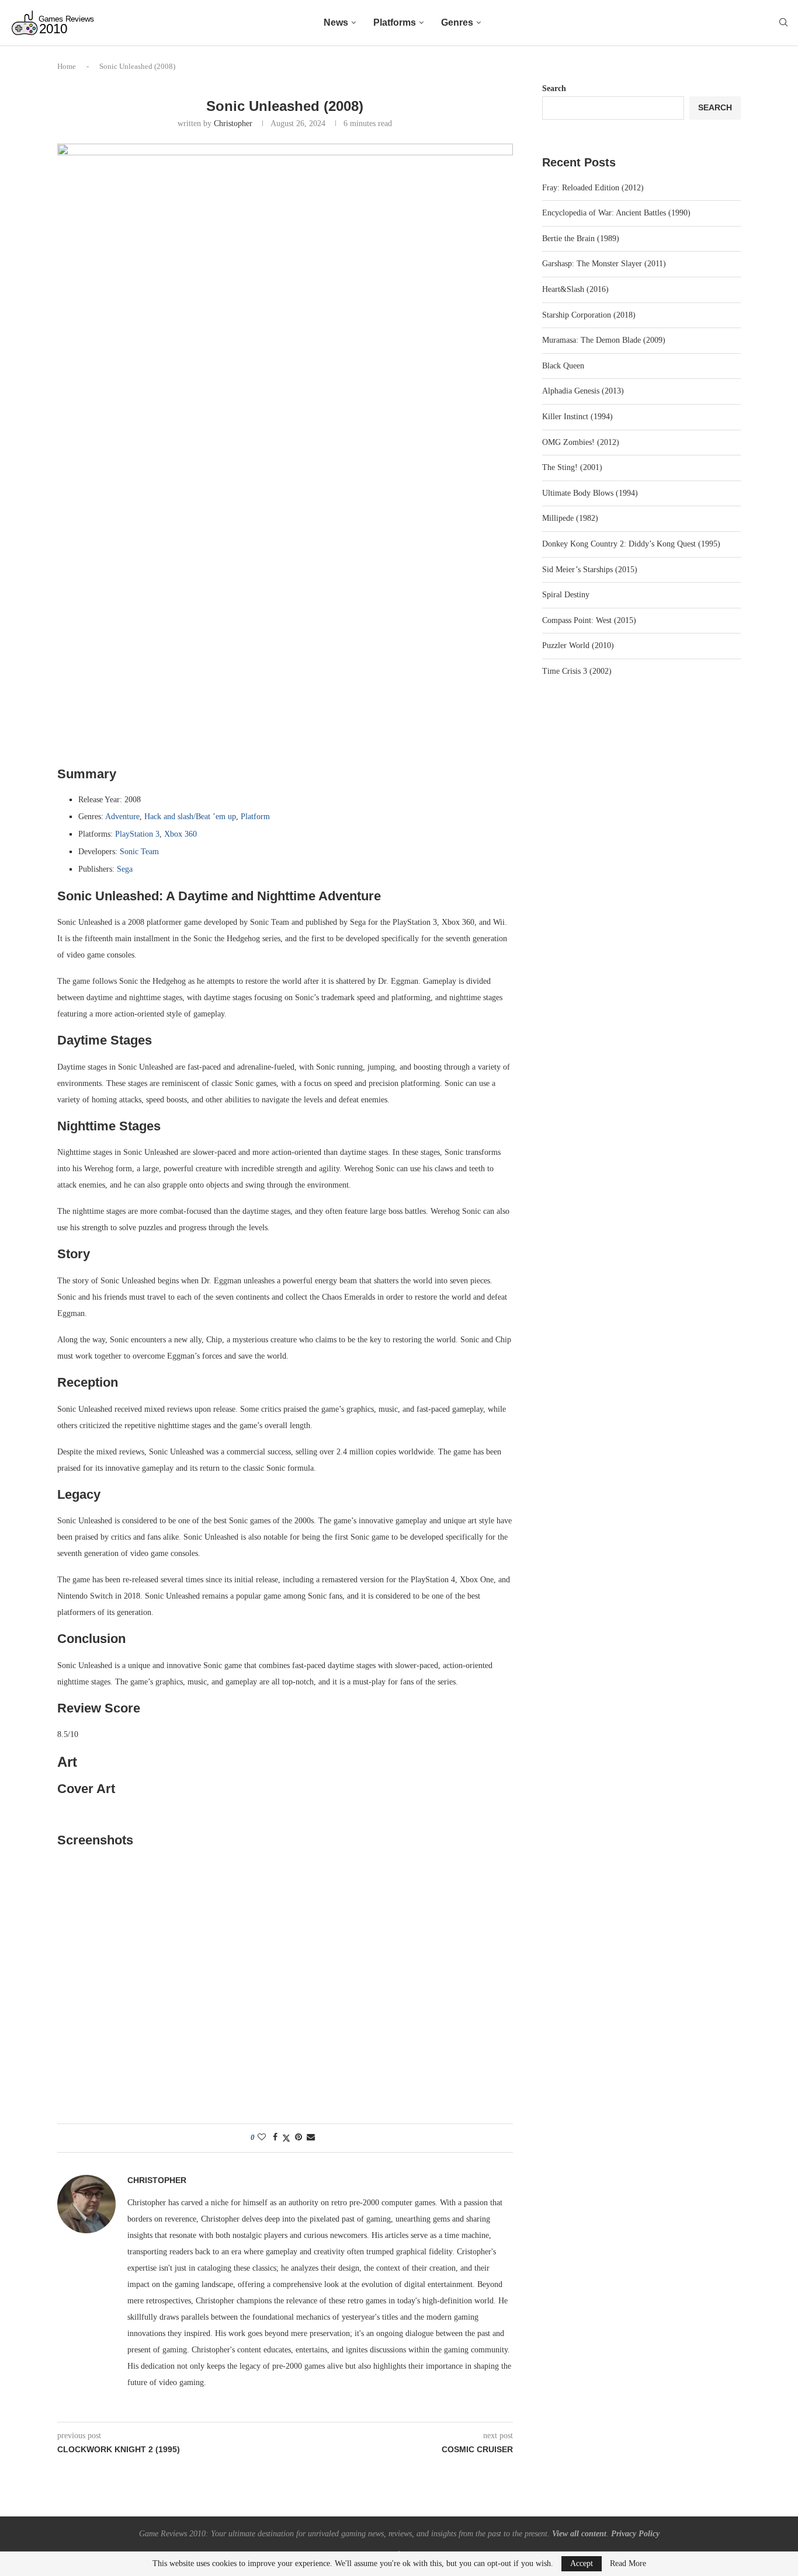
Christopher (233, 123)
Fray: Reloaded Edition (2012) (593, 188)
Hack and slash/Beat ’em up (190, 817)
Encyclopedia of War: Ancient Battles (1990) (616, 213)
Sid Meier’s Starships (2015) (590, 570)
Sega (125, 869)
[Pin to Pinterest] (299, 2138)
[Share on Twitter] (286, 2138)
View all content (579, 2534)
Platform (255, 817)
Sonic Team (139, 852)
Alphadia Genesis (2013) (583, 391)
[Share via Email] (311, 2138)
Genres (457, 22)
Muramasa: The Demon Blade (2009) (604, 340)
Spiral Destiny (566, 595)
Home (67, 66)
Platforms (395, 22)
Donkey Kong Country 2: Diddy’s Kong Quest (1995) (631, 544)
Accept (582, 2563)
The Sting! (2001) (572, 467)
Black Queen (563, 366)
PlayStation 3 (137, 834)
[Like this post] (262, 2138)
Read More (628, 2564)
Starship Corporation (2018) (589, 315)
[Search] (783, 23)
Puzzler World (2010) (578, 645)
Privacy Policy (635, 2534)
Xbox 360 (181, 834)
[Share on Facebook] (275, 2138)
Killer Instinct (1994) (577, 417)
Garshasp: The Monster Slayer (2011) (604, 264)
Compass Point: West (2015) (589, 620)
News (336, 22)
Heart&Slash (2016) (575, 289)
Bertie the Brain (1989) (581, 239)
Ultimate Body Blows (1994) (590, 493)
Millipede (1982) (570, 518)
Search (554, 88)
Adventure (122, 817)
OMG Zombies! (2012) (581, 442)
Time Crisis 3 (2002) (577, 671)
